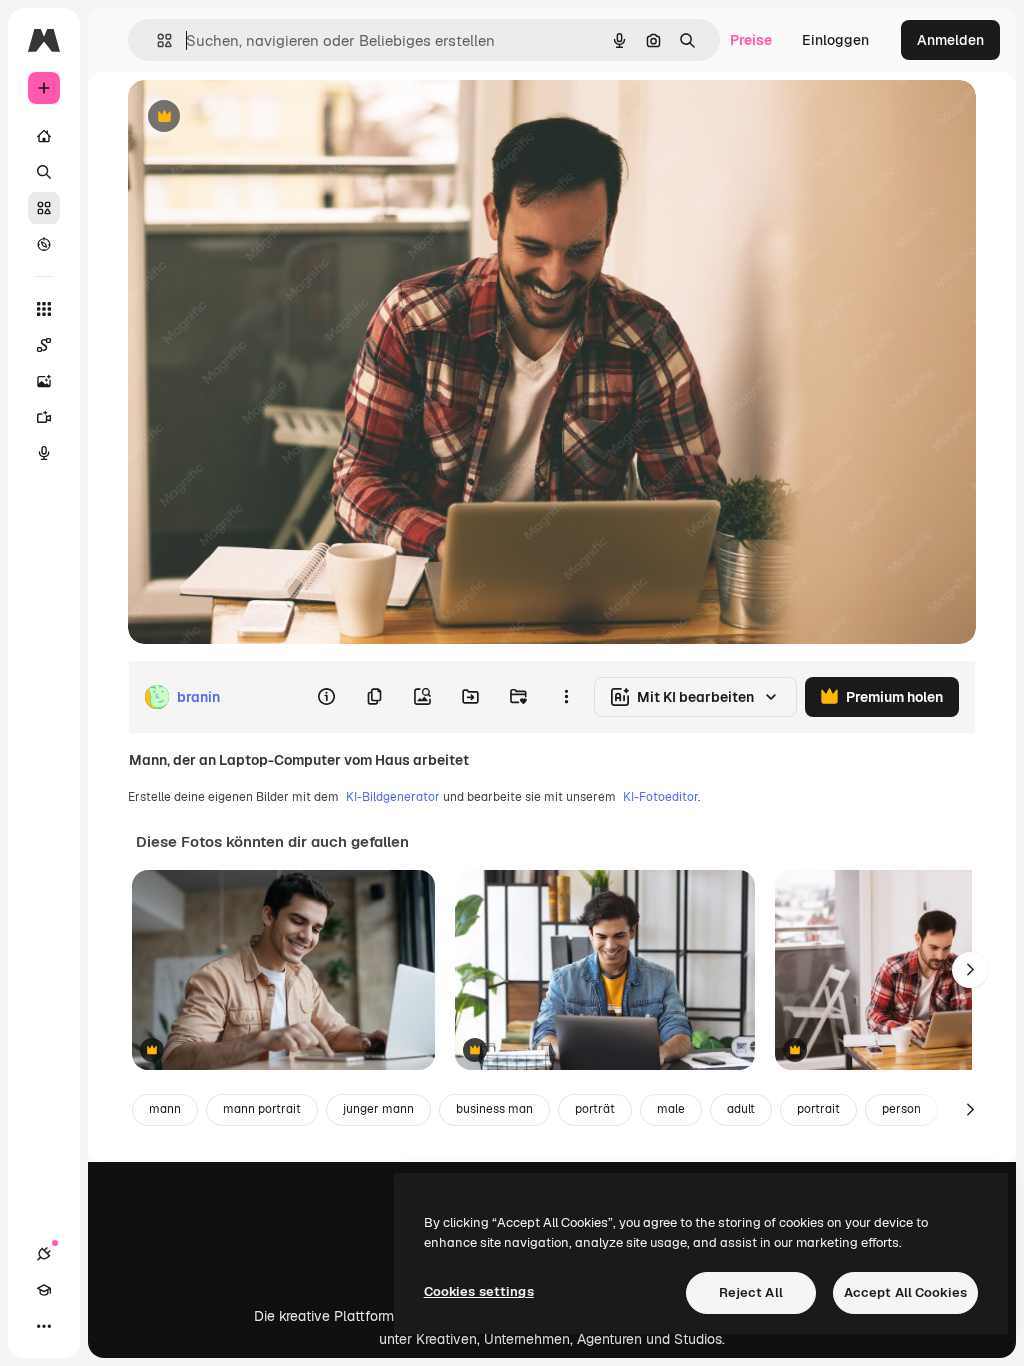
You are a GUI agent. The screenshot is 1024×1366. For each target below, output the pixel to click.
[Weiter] (970, 970)
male (671, 1109)
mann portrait (262, 1109)
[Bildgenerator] (44, 381)
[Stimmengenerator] (44, 453)
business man (494, 1109)
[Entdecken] (44, 244)
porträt (595, 1109)
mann (165, 1109)
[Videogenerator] (44, 417)
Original (256, 117)
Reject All (751, 1292)
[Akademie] (44, 1290)
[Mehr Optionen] (566, 697)
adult (741, 1109)
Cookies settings (479, 1291)
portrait (818, 1109)
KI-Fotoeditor (660, 797)
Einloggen (835, 40)
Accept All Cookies (905, 1292)
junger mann (378, 1109)
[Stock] (44, 208)
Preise (751, 40)
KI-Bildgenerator (393, 797)
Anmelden (950, 40)
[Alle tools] (44, 309)
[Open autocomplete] (156, 40)
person (901, 1109)
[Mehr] (44, 1326)
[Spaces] (44, 345)
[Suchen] (44, 172)
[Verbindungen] (44, 1254)
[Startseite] (44, 136)
